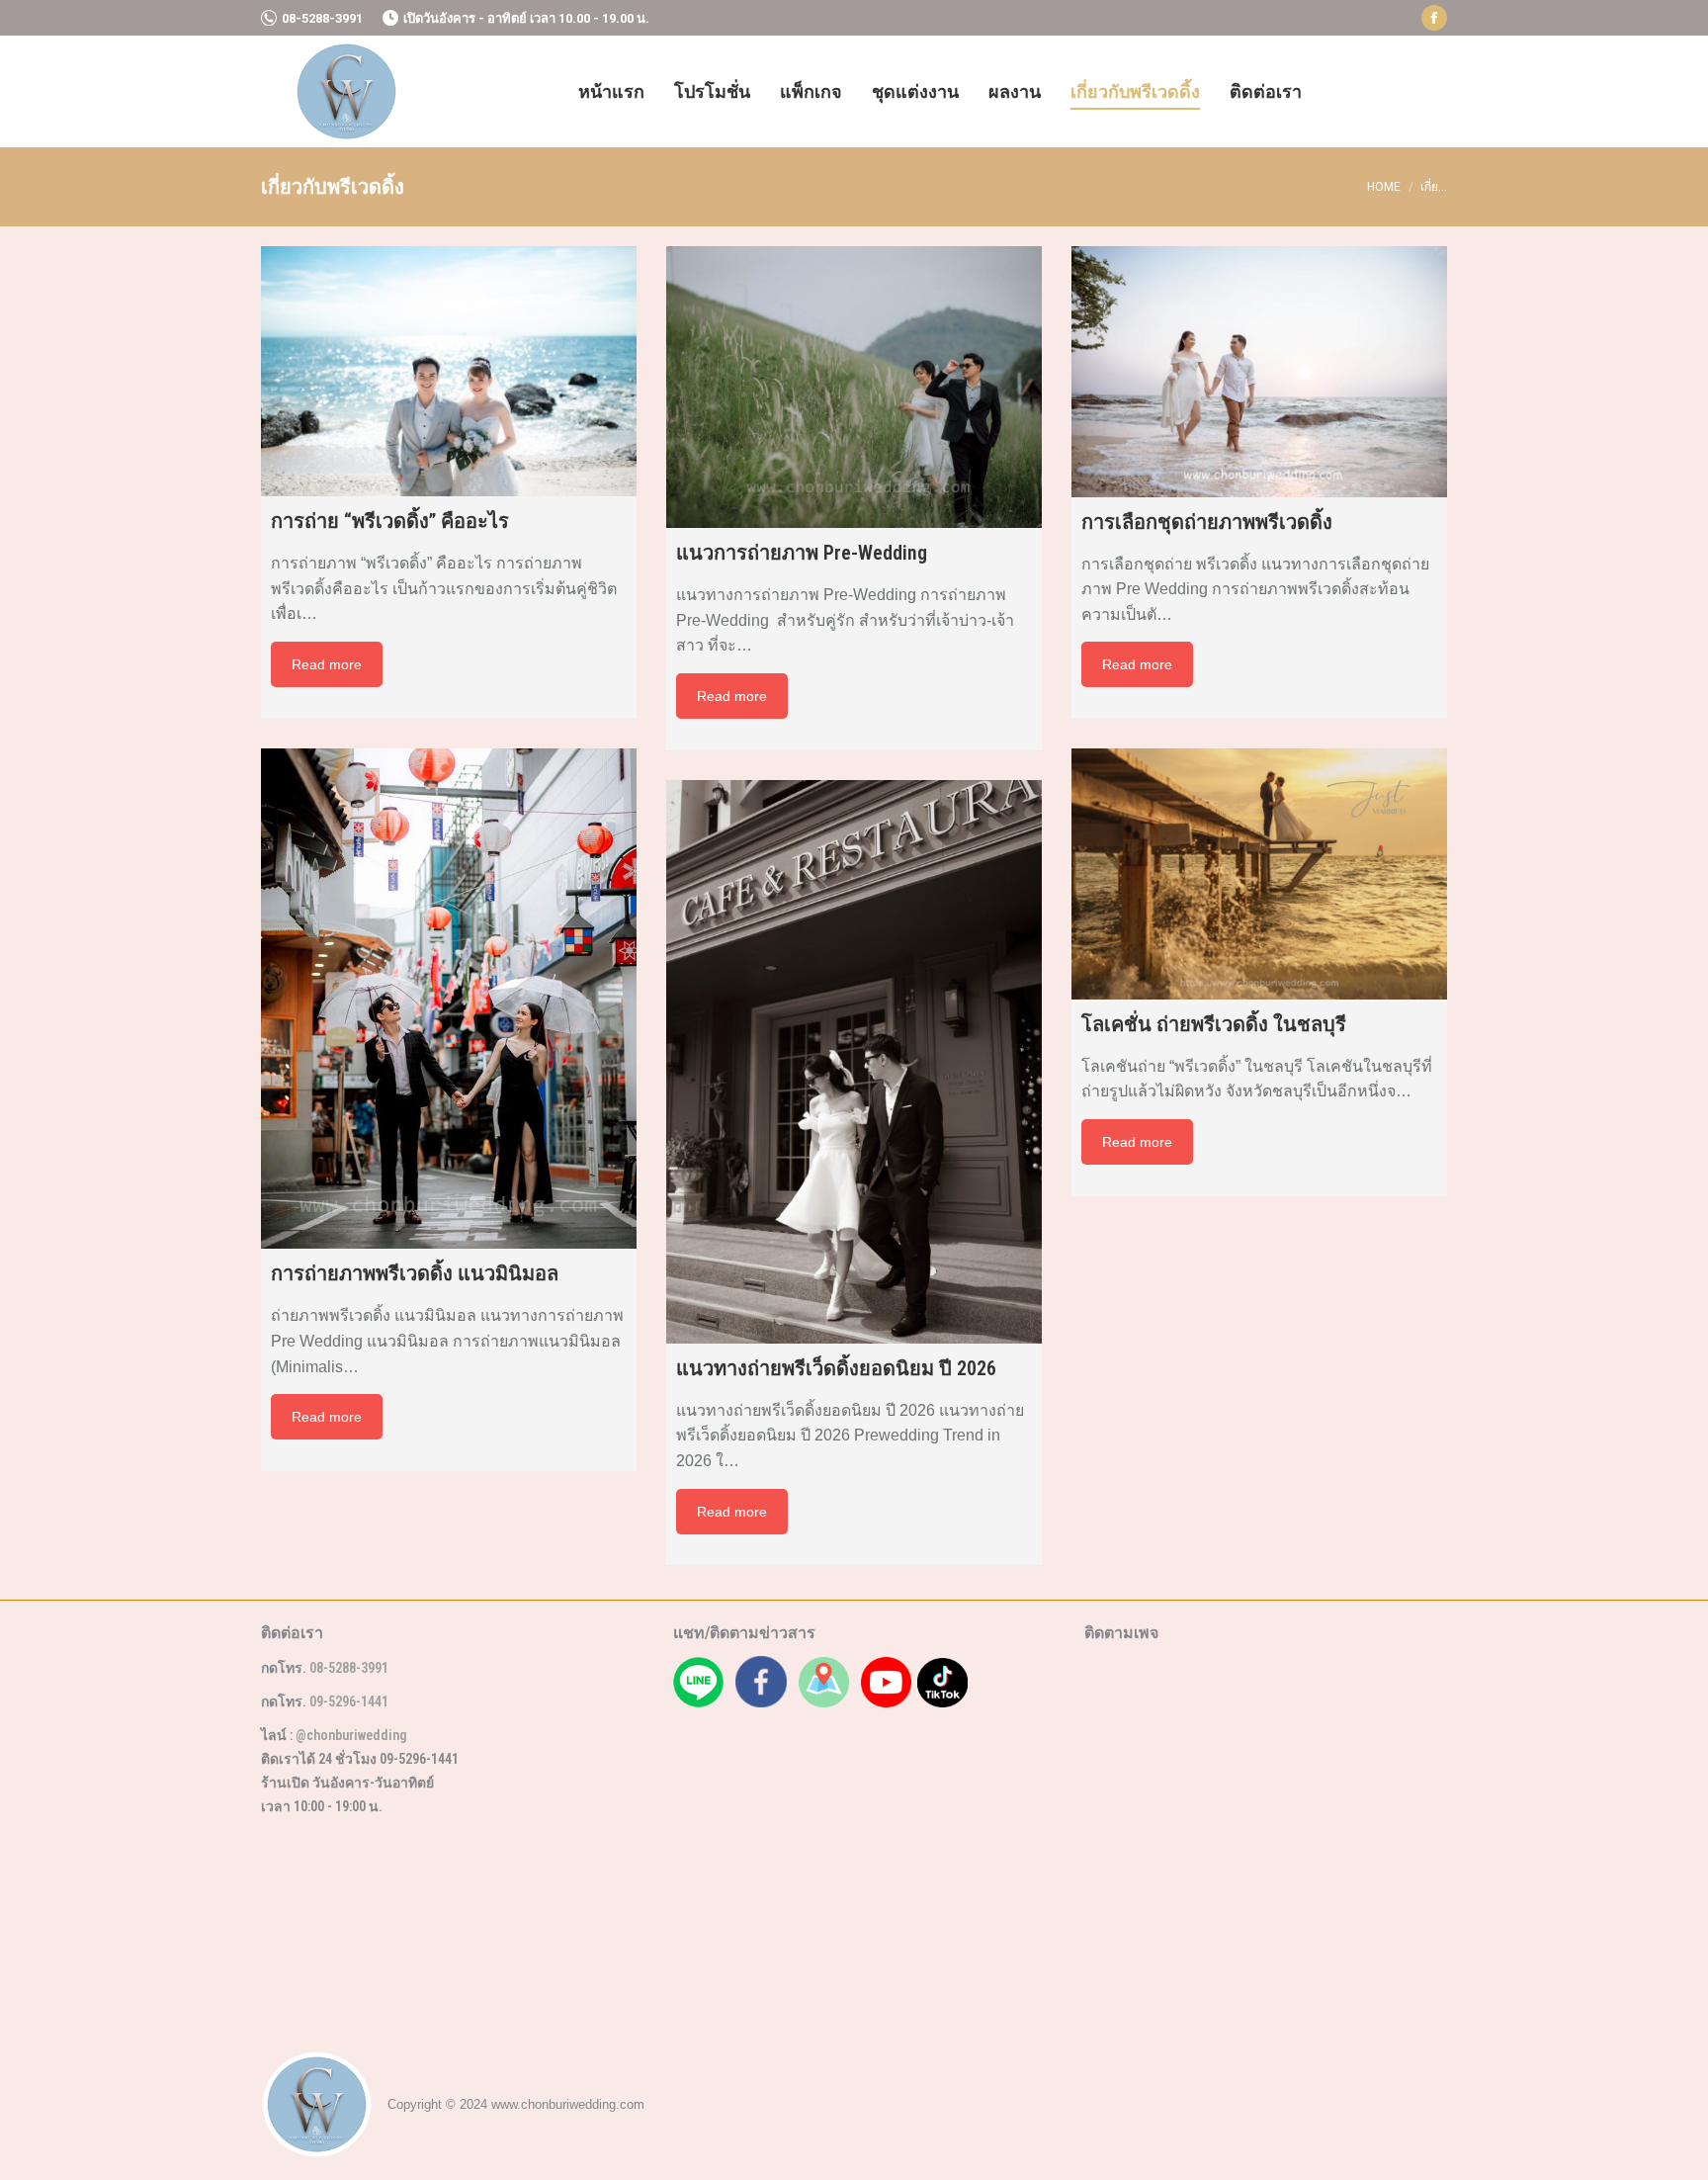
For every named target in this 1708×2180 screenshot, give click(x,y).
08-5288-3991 (322, 18)
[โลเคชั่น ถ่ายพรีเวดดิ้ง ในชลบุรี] (1259, 874)
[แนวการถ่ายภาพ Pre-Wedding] (854, 387)
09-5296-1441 (349, 1701)
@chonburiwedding (351, 1735)
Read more (327, 664)
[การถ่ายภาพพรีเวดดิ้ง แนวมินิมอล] (449, 999)
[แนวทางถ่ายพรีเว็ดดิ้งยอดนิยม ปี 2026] (854, 1062)
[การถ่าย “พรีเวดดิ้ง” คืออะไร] (449, 371)
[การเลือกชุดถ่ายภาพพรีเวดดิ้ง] (1259, 372)
